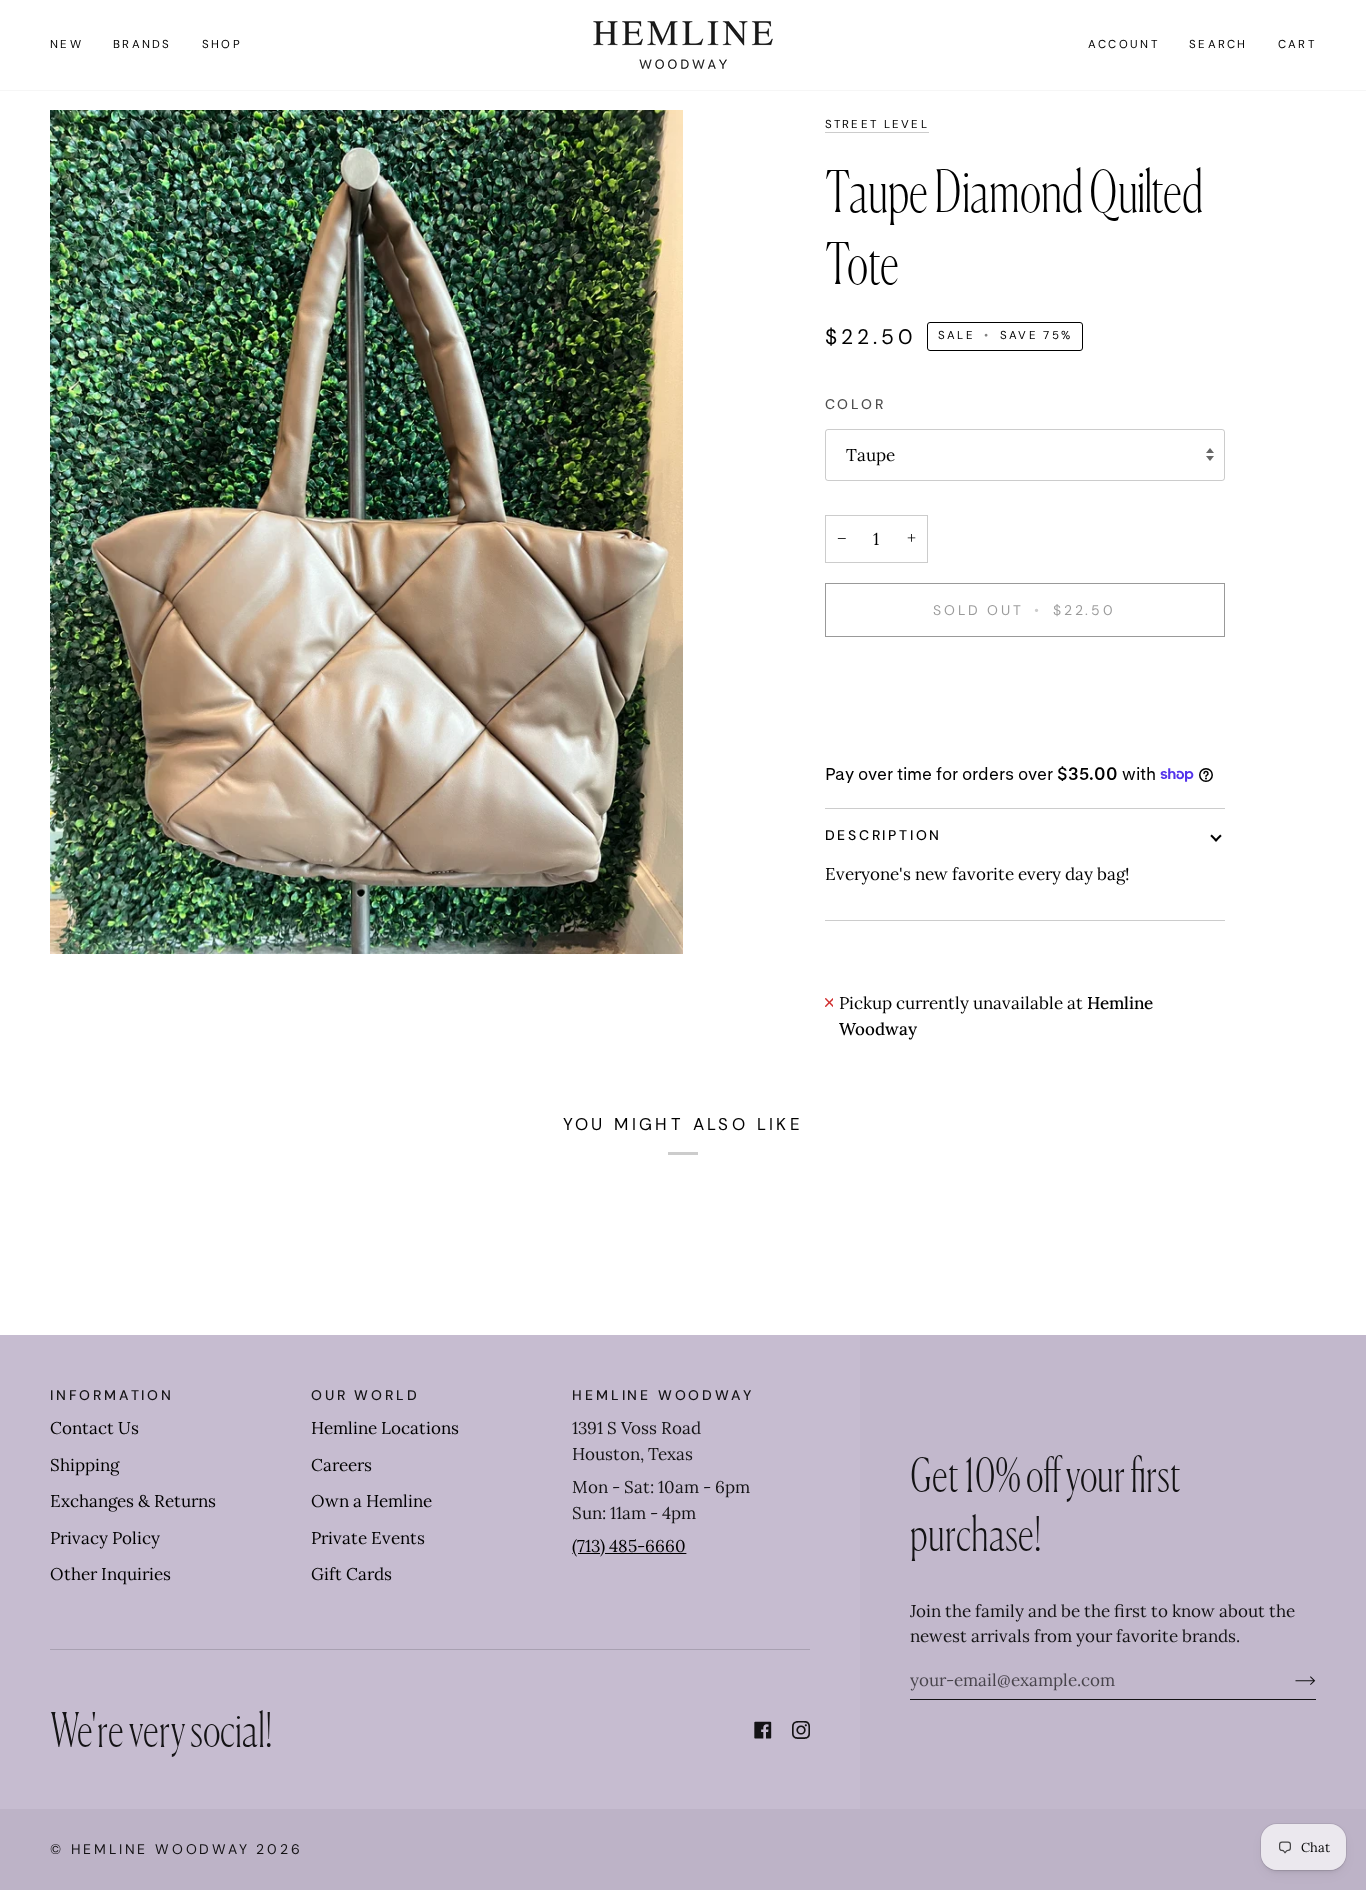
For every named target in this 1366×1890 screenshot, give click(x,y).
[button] (142, 45)
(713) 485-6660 (629, 1546)
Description (884, 835)
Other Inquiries (110, 1574)
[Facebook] (763, 1730)
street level (877, 124)
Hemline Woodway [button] (662, 1395)
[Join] (1289, 1680)
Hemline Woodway (160, 1849)
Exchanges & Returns (133, 1501)
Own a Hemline (371, 1501)
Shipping (84, 1465)
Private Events (368, 1538)
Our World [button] (365, 1395)
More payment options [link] (914, 735)
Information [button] (112, 1395)
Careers (341, 1465)
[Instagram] (801, 1730)
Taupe (870, 455)
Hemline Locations (385, 1428)
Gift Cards (351, 1574)
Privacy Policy (105, 1538)
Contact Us (94, 1428)
